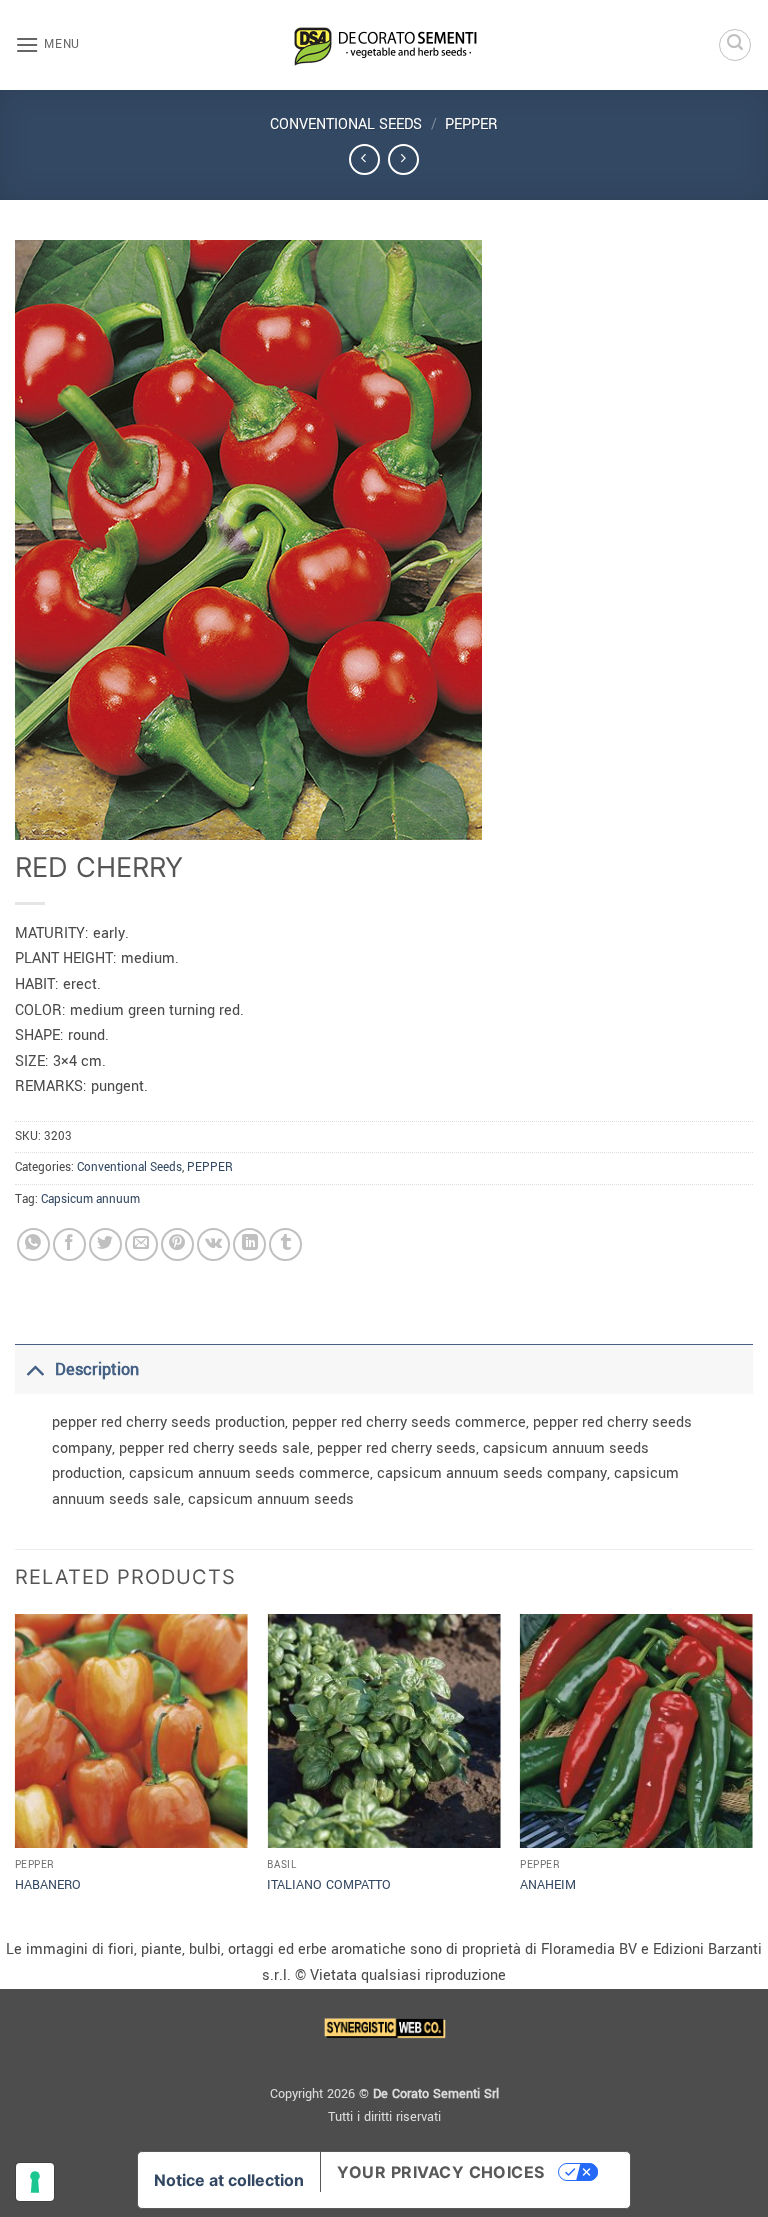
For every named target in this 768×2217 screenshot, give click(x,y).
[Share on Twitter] (105, 1244)
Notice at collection (229, 2180)
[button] (47, 44)
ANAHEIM (548, 1885)
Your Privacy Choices (441, 2172)
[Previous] (16, 1773)
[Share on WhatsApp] (33, 1244)
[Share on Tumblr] (285, 1244)
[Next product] (364, 159)
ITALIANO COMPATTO (329, 1885)
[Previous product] (403, 159)
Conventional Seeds (346, 124)
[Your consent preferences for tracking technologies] (35, 2182)
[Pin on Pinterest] (177, 1244)
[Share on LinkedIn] (249, 1244)
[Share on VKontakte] (213, 1244)
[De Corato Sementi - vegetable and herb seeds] (384, 45)
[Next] (752, 1773)
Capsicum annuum (90, 1199)
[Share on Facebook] (69, 1244)
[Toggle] (34, 1369)
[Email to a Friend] (141, 1244)
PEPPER (471, 124)
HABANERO (48, 1885)
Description (97, 1369)
